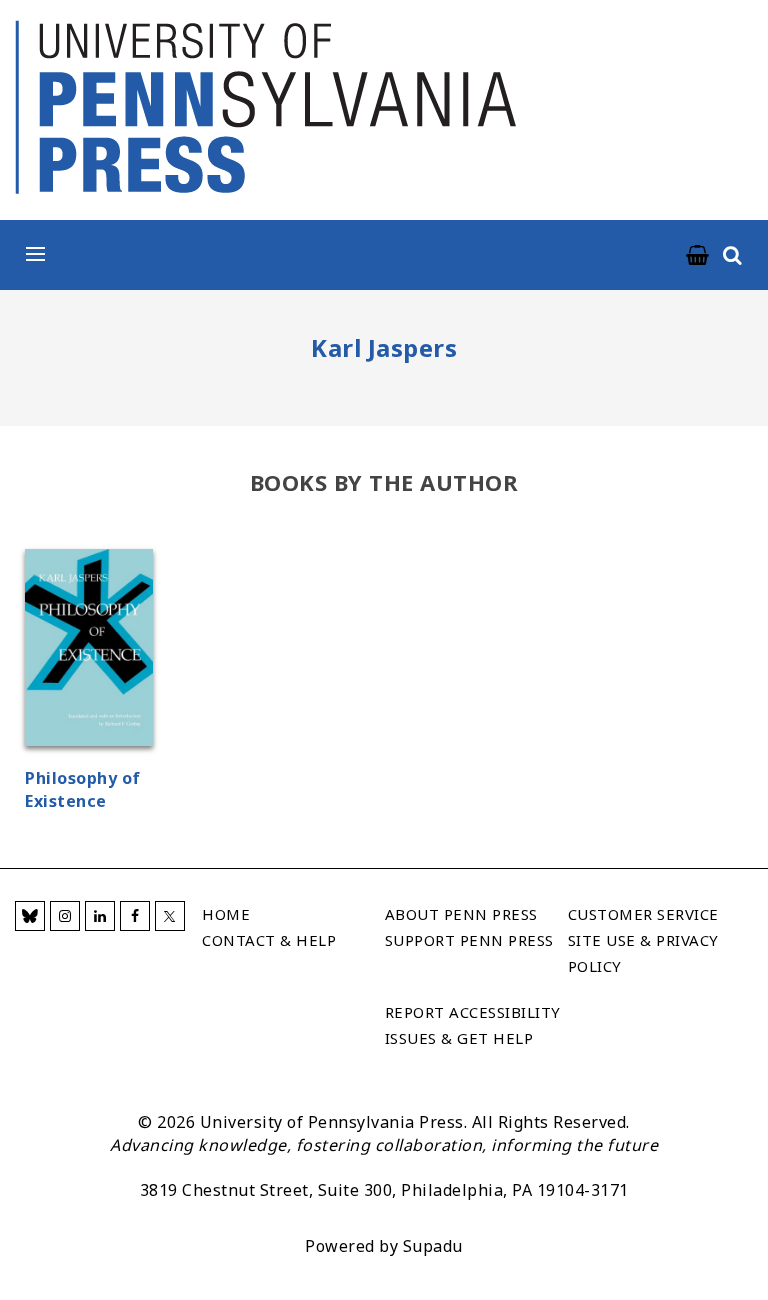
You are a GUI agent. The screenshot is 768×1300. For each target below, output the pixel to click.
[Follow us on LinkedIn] (100, 916)
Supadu (433, 1246)
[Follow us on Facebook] (135, 916)
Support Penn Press (469, 940)
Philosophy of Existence (83, 789)
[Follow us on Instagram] (65, 916)
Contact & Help (269, 940)
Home (226, 914)
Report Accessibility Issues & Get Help (473, 1025)
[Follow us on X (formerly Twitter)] (170, 916)
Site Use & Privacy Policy (643, 953)
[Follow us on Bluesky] (30, 916)
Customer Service (643, 914)
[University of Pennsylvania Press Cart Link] (698, 256)
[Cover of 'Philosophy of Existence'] (89, 650)
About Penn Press (461, 914)
